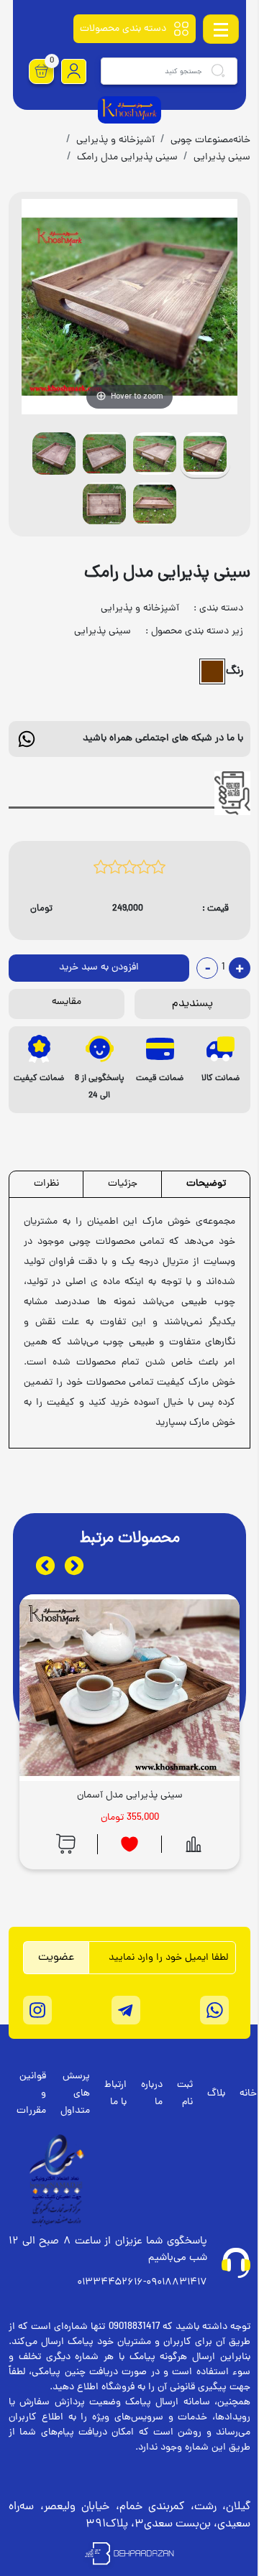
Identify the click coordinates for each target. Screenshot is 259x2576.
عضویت (56, 1958)
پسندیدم (192, 1004)
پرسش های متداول (75, 2094)
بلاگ (216, 2094)
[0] (42, 71)
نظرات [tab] (46, 1184)
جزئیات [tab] (123, 1184)
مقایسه (67, 1002)
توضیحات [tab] (206, 1184)
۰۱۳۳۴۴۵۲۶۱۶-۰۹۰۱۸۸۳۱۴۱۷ (142, 2283)
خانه (248, 2094)
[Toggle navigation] (221, 29)
